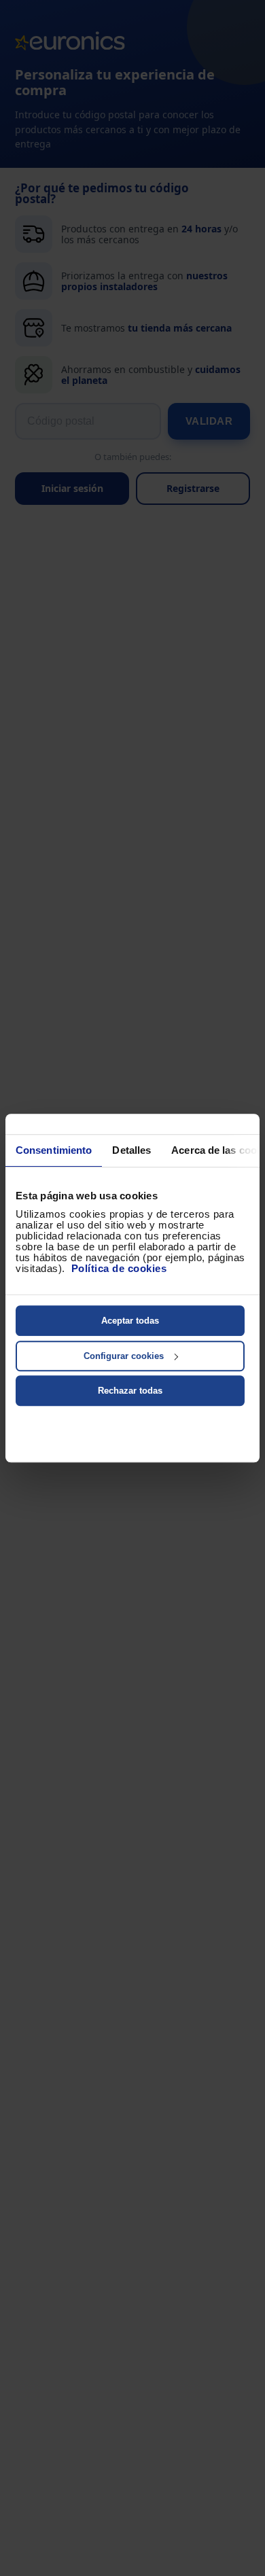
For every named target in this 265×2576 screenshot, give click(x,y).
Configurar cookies (124, 1356)
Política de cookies (119, 1268)
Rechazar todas (130, 1391)
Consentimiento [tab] (54, 1150)
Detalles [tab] (131, 1150)
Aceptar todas (130, 1321)
